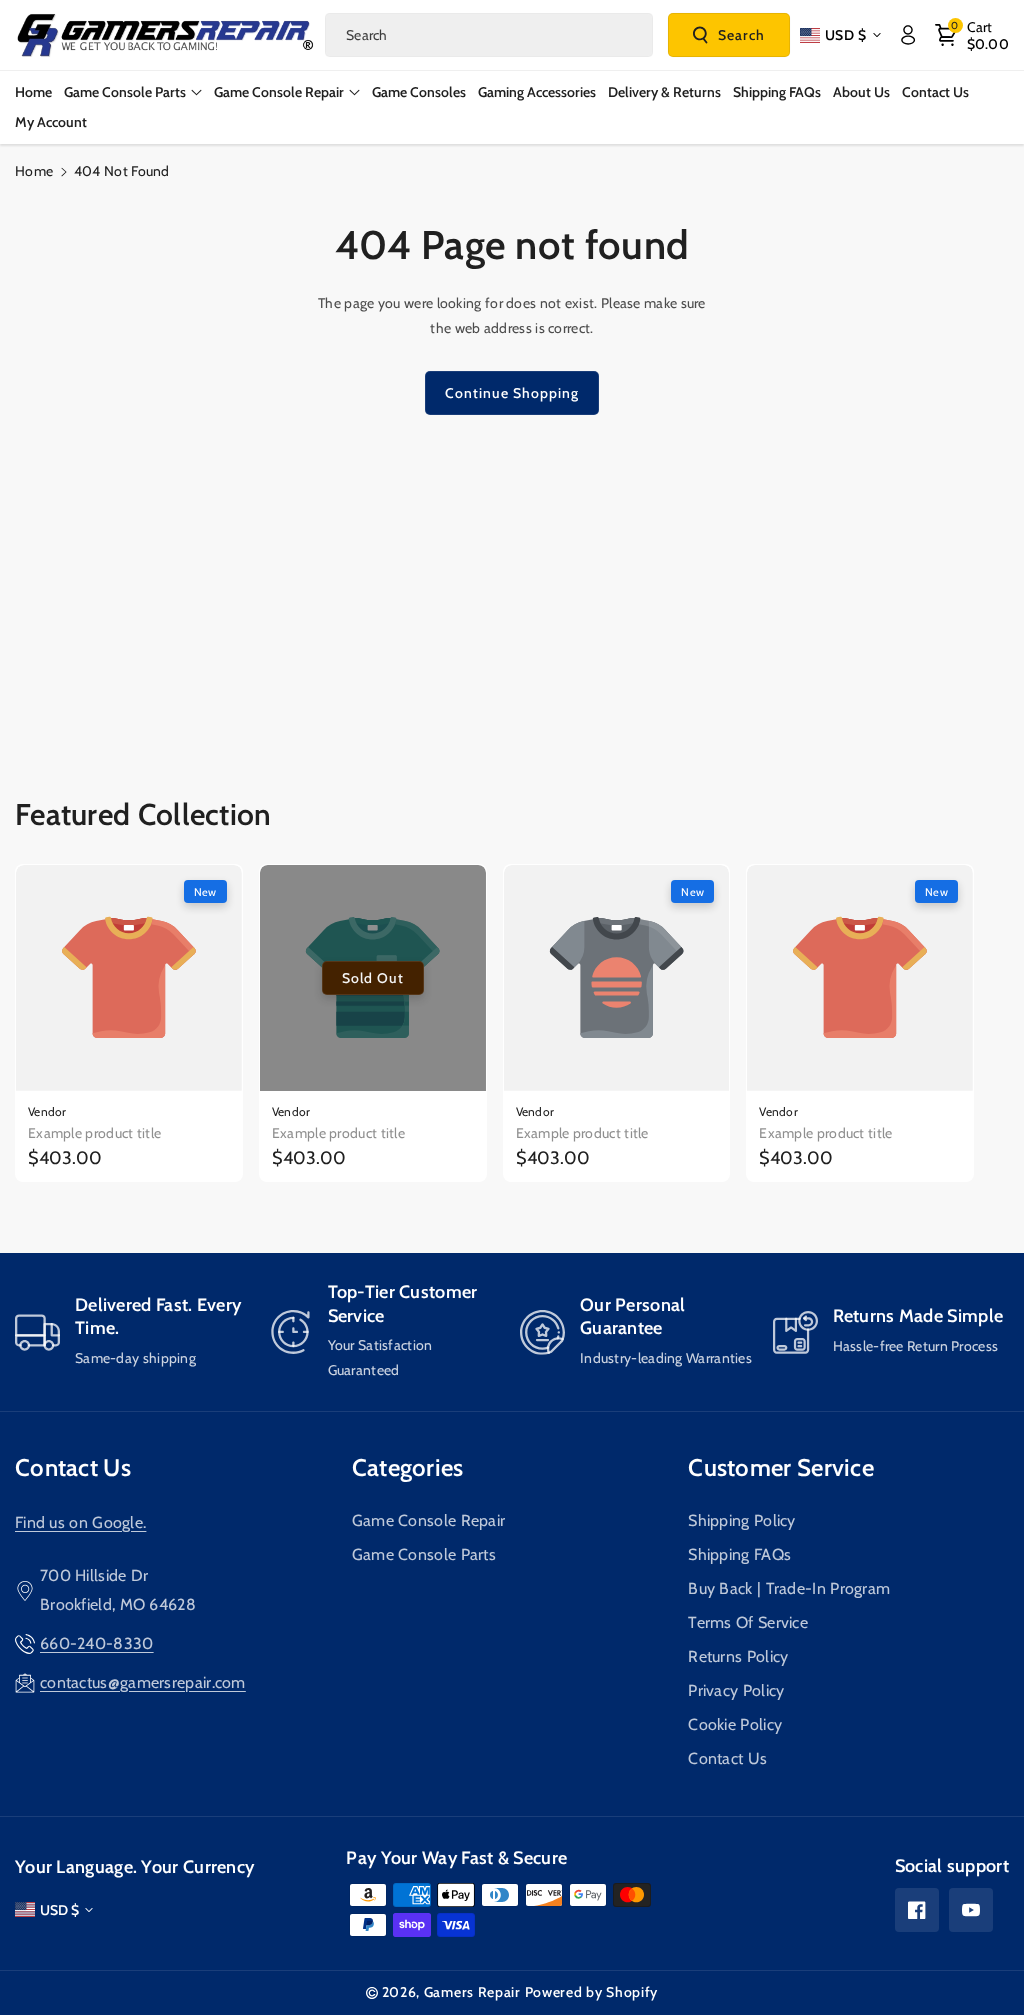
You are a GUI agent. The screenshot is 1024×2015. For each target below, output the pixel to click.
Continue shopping (512, 393)
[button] (972, 35)
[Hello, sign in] (908, 35)
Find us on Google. (80, 1522)
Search (741, 35)
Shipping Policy (742, 1520)
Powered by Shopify (592, 1992)
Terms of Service (748, 1622)
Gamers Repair (472, 1992)
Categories (408, 1467)
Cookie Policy (735, 1724)
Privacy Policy (736, 1690)
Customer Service (781, 1467)
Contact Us (73, 1467)
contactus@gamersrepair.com (143, 1682)
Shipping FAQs (739, 1554)
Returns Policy (738, 1656)
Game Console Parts (424, 1554)
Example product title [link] (94, 1133)
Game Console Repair (429, 1520)
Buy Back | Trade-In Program (789, 1588)
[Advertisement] (512, 585)
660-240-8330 (97, 1643)
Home (34, 171)
